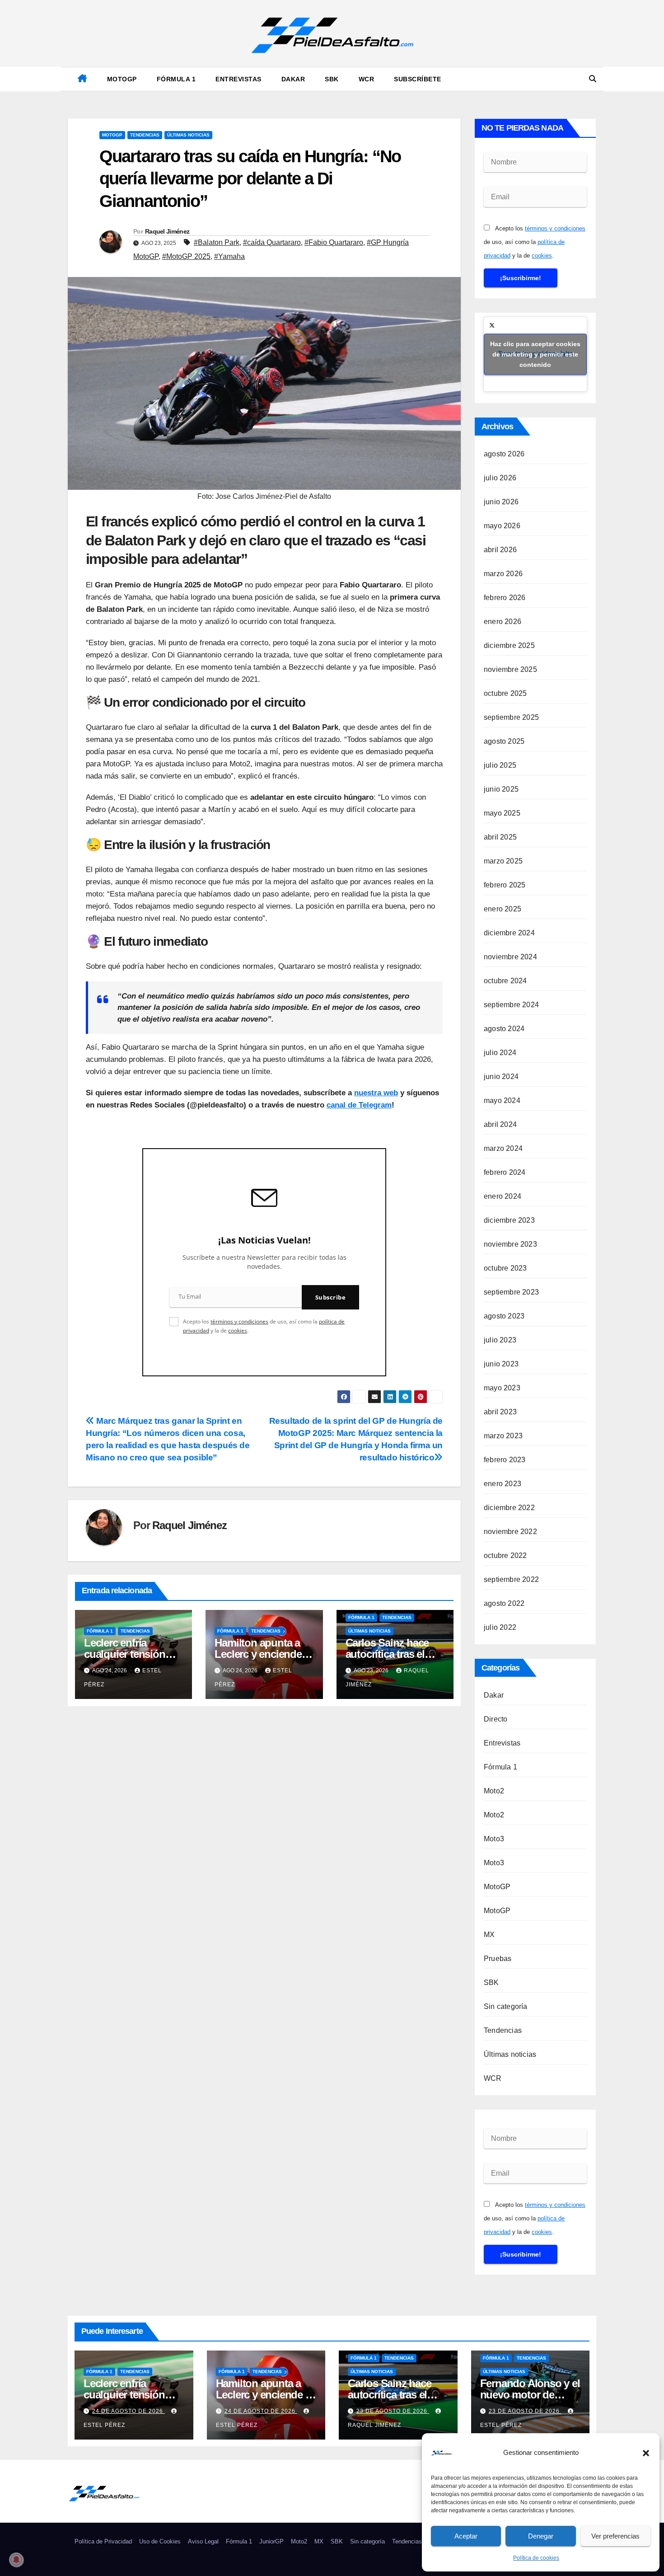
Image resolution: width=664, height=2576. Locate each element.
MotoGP (122, 79)
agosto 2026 (504, 454)
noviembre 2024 (510, 957)
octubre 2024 (505, 981)
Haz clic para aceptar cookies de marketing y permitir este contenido (535, 354)
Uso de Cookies (160, 2541)
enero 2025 (503, 909)
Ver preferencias (615, 2536)
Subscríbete (418, 79)
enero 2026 (503, 622)
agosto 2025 (504, 741)
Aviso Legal (203, 2541)
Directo (496, 1719)
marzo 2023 (503, 1436)
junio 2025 (501, 789)
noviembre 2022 (510, 1532)
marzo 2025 (503, 861)
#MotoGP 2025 (186, 256)
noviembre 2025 (510, 669)
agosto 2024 (504, 1029)
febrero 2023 (505, 1460)
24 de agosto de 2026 (129, 2411)
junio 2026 (501, 502)
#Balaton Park (217, 242)
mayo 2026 (502, 526)
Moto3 (494, 1839)
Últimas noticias (188, 135)
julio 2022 (500, 1627)
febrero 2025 (505, 885)
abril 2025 (500, 837)
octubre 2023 (505, 1268)
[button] (646, 2453)
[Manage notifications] (16, 2560)
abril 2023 (500, 1412)
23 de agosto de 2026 (393, 2411)
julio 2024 (500, 1053)
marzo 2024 (503, 1148)
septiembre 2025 (511, 717)
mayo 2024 (502, 1100)
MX (489, 1935)
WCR (367, 79)
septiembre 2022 (511, 1579)
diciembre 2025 (509, 645)
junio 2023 (501, 1364)
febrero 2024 (505, 1172)
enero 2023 (503, 1484)
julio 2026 (500, 478)
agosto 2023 (504, 1316)
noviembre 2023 (510, 1244)
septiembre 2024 (511, 1005)
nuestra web (376, 1093)
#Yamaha (229, 256)
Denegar (541, 2536)
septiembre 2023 (511, 1292)
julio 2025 (500, 765)
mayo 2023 (502, 1388)
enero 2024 (503, 1196)
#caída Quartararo (272, 242)
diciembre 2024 (509, 933)
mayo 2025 (502, 813)
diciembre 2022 (509, 1508)
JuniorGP (271, 2541)
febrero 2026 (505, 598)
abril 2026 (500, 550)
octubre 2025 (505, 693)
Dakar (293, 79)
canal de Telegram (359, 1105)
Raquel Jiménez (167, 231)
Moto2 (494, 1791)
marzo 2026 (503, 574)
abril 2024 (500, 1124)
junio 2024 (501, 1077)
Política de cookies (536, 2558)
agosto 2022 (504, 1603)
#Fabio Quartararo (334, 242)
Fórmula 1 (176, 79)
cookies (238, 1330)
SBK (332, 79)
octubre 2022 (505, 1555)
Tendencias (145, 135)
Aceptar (466, 2536)
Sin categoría (506, 2006)
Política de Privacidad (103, 2541)
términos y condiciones (239, 1321)
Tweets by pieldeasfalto (535, 354)
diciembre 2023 (509, 1220)
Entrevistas (238, 79)
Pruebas (498, 1959)
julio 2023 (500, 1340)
